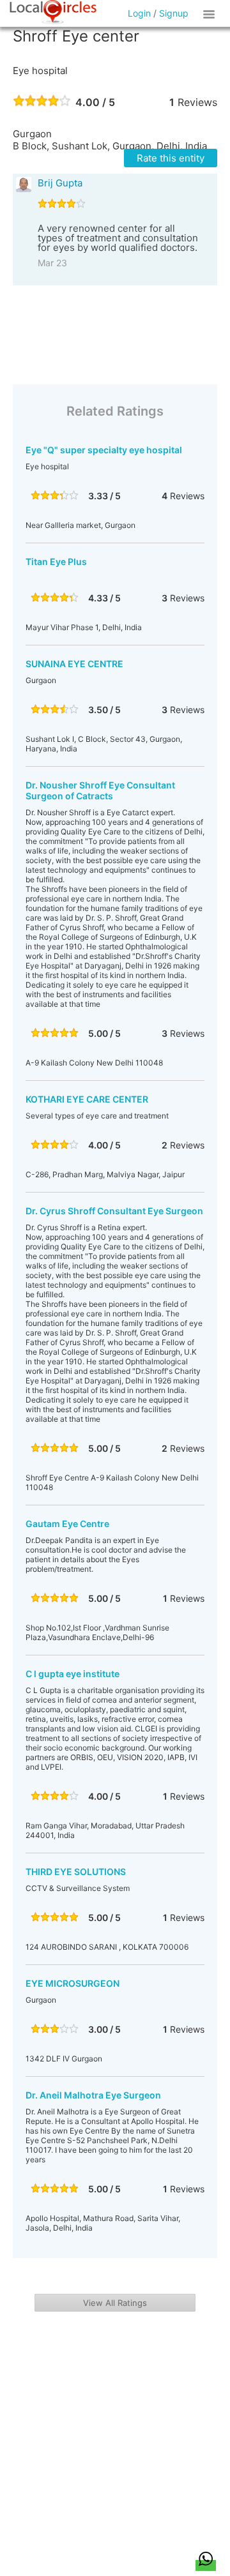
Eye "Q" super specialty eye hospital (104, 450)
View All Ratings (115, 2303)
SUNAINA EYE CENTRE (74, 664)
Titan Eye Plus (56, 561)
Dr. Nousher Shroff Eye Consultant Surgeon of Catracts (100, 790)
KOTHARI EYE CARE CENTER (87, 1099)
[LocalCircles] (53, 12)
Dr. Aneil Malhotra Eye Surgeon (93, 2095)
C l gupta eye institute (73, 1674)
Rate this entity (171, 158)
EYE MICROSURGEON (73, 1983)
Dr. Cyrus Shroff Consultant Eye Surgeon (114, 1211)
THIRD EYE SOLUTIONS (76, 1872)
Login (139, 13)
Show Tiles (211, 13)
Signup (174, 13)
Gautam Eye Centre (67, 1524)
